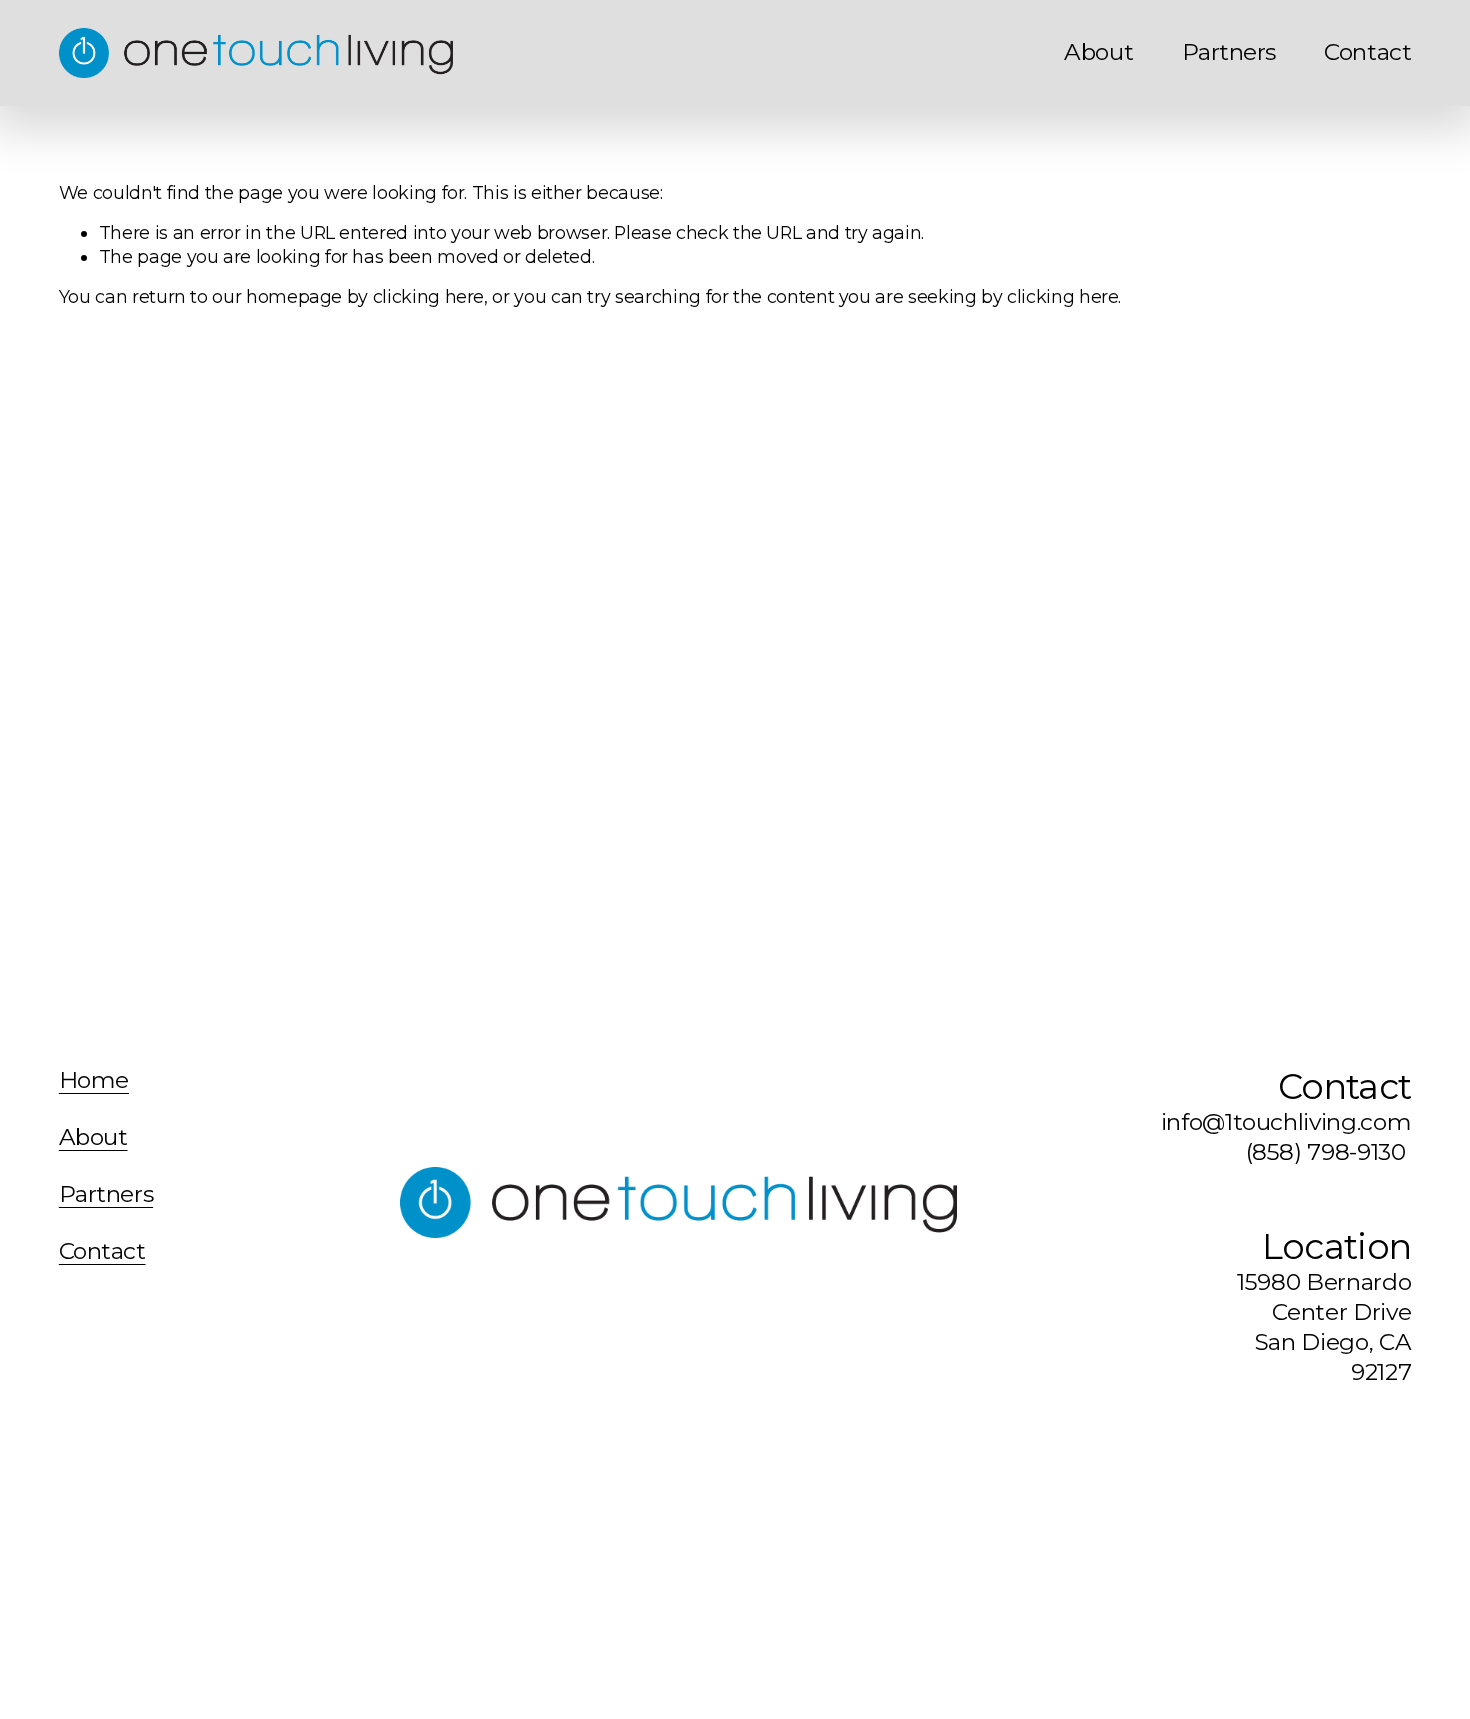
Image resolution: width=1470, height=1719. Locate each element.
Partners (1229, 52)
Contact (1367, 52)
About (1098, 52)
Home (94, 1080)
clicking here (428, 296)
